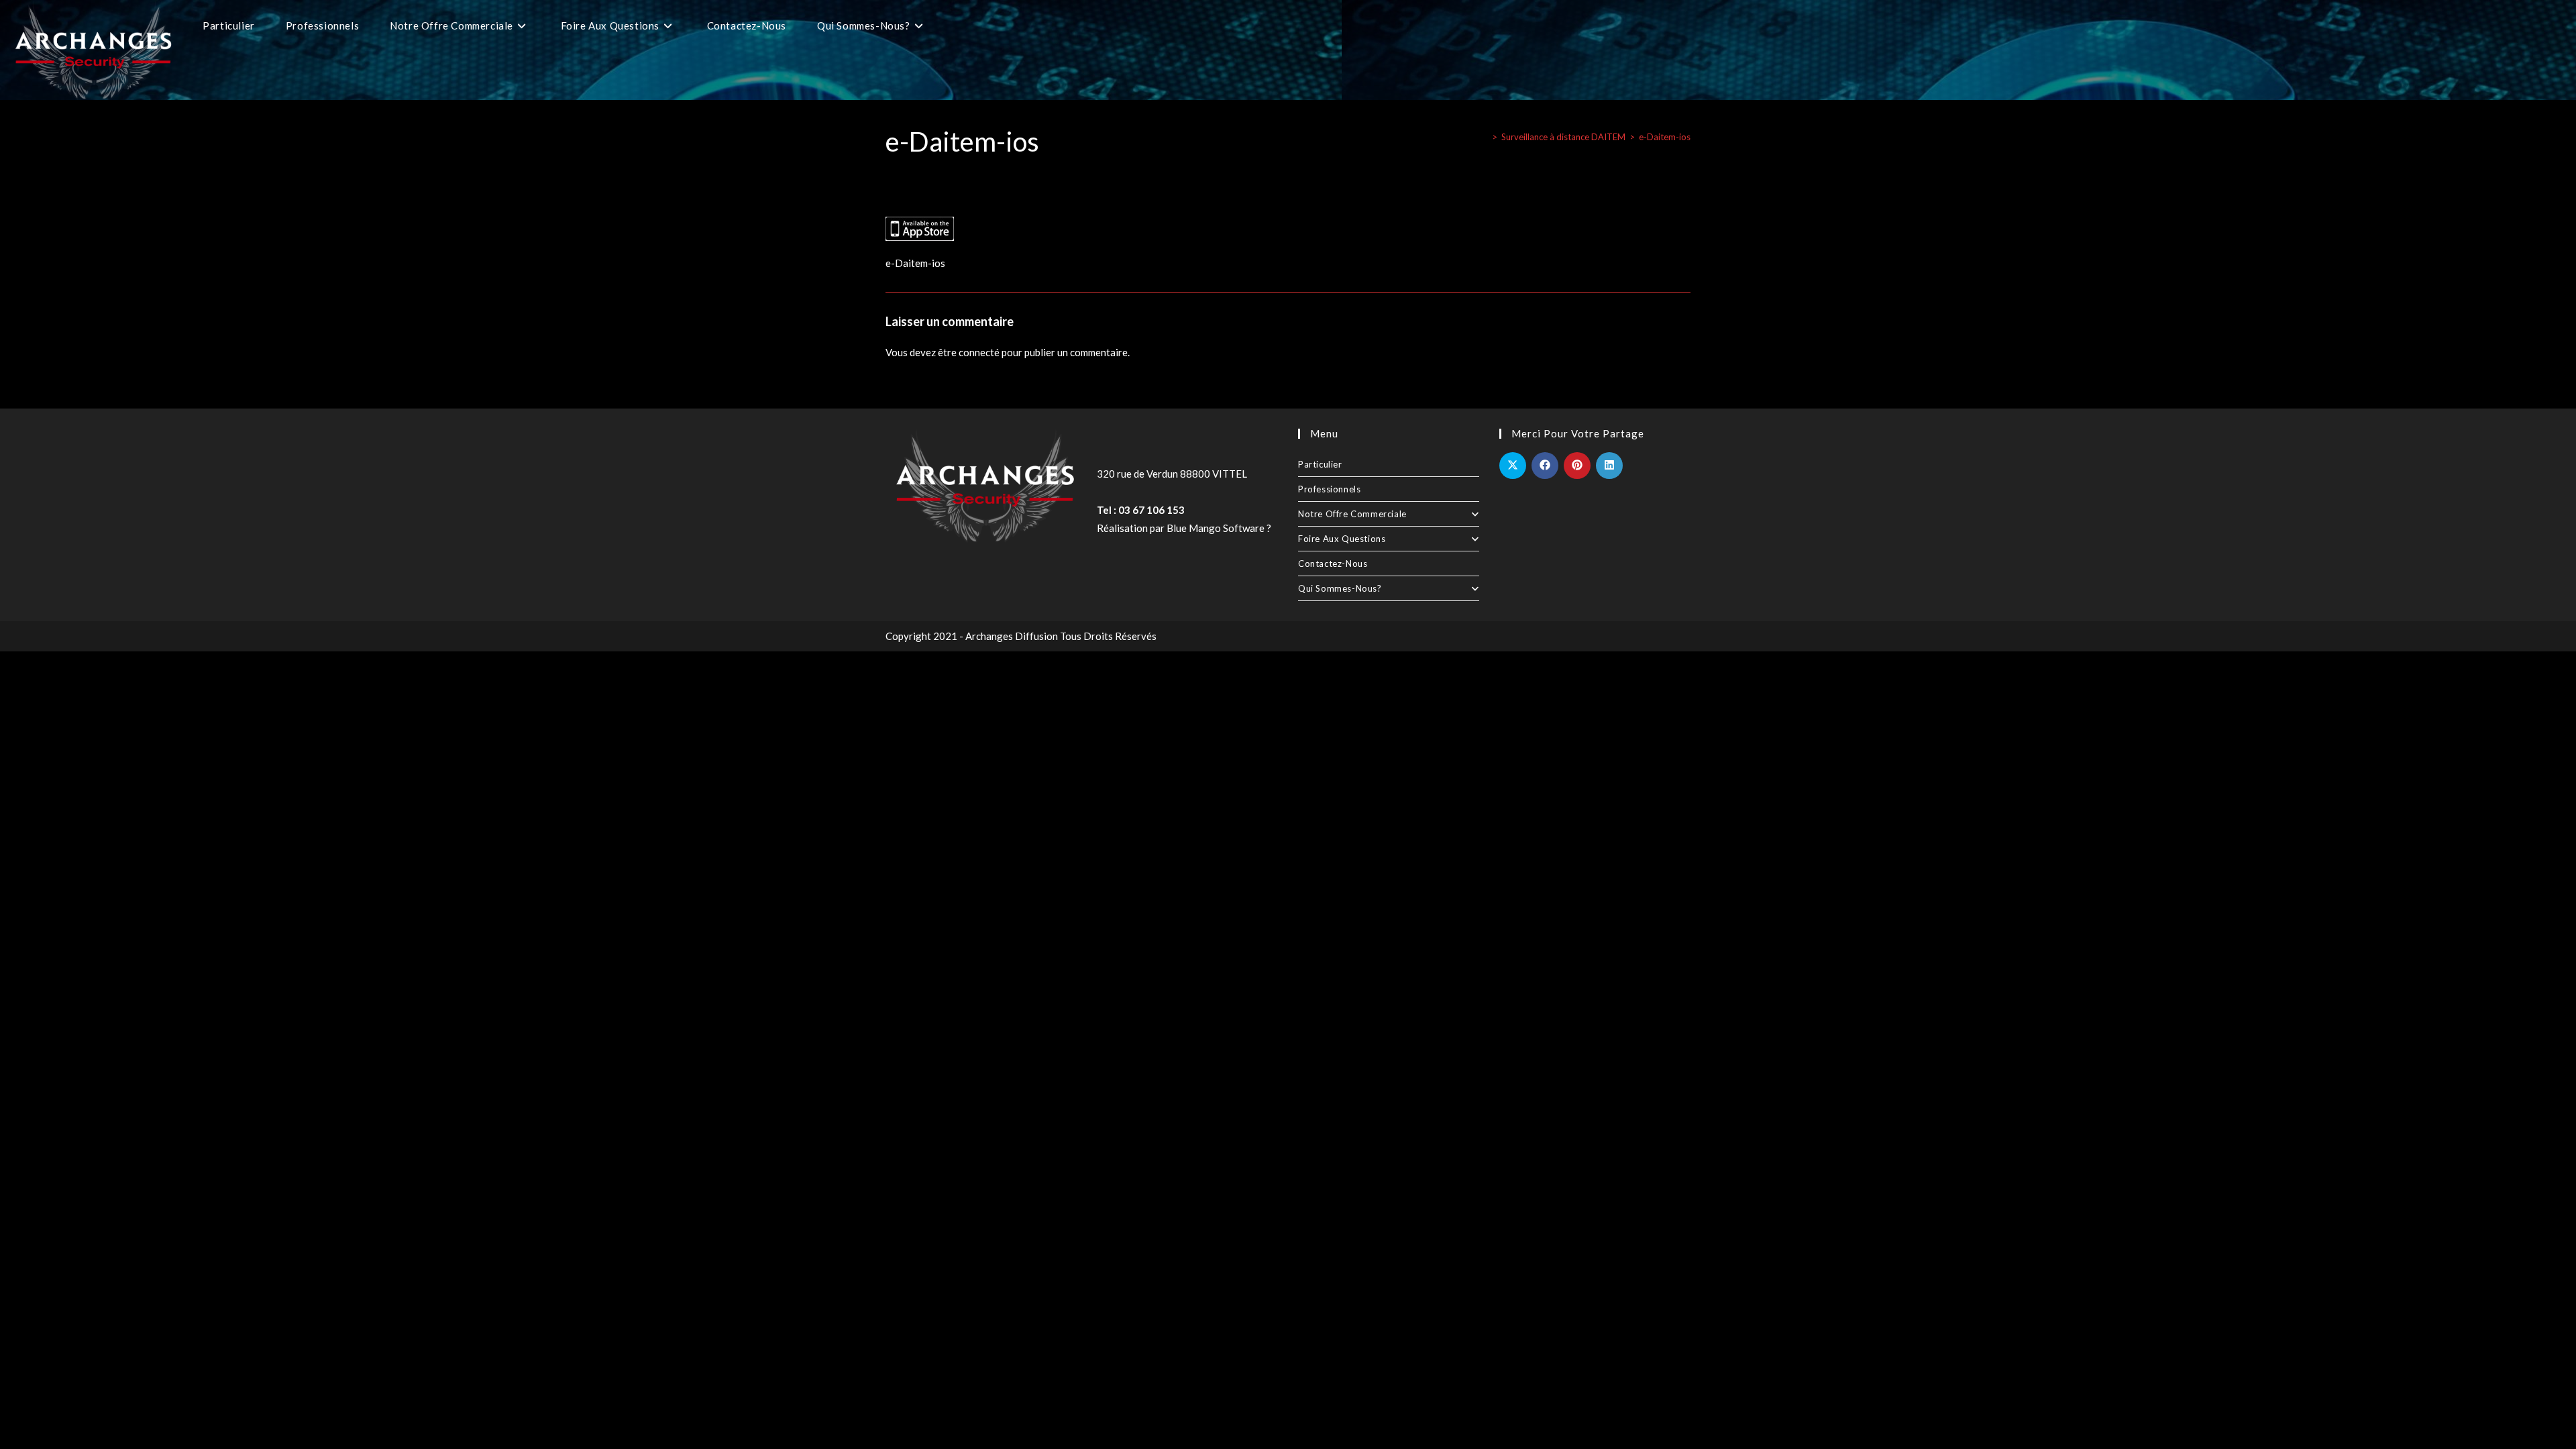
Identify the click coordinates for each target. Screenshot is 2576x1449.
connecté (979, 352)
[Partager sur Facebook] (1545, 466)
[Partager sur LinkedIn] (1609, 466)
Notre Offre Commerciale (1352, 514)
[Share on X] (1513, 466)
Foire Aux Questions (1342, 539)
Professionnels (1329, 489)
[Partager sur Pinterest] (1577, 466)
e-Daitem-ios (1665, 137)
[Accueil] (1485, 137)
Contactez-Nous (1333, 563)
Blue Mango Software (1216, 528)
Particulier (1320, 464)
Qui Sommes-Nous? (1340, 588)
